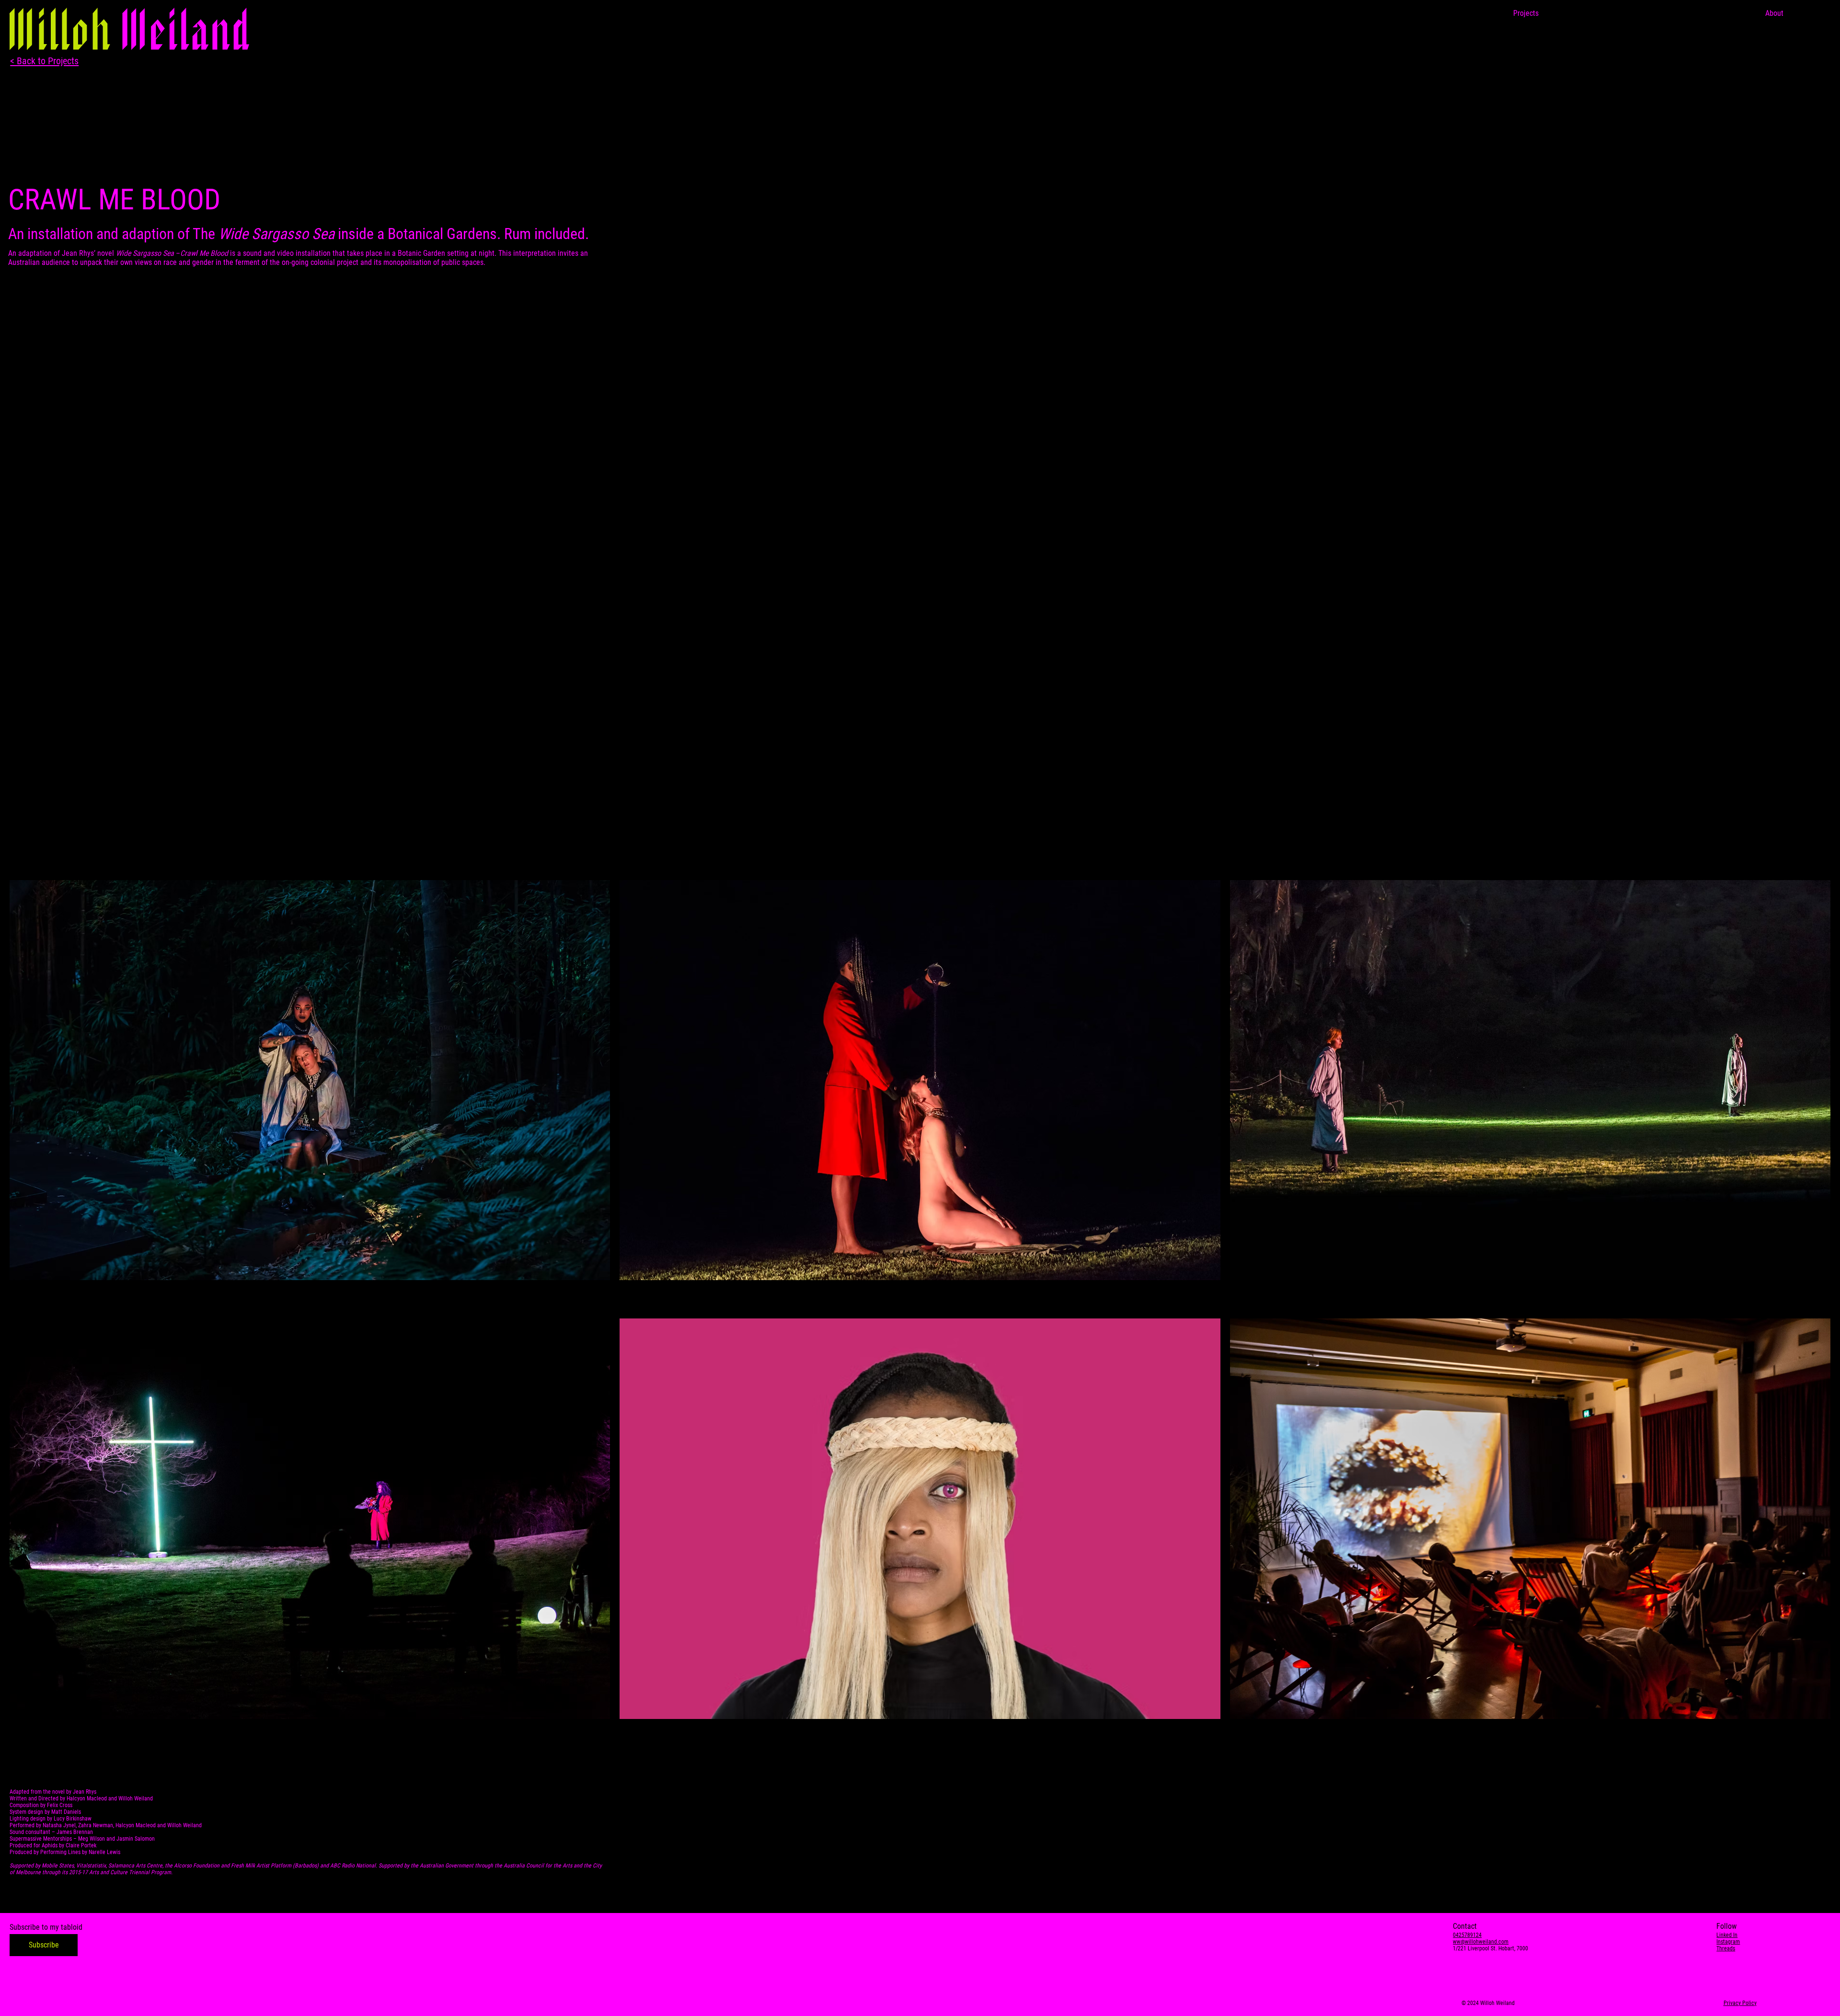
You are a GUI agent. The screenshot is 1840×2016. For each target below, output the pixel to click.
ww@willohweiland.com (1481, 1942)
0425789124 (1467, 1935)
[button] (44, 1945)
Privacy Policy (1740, 2003)
